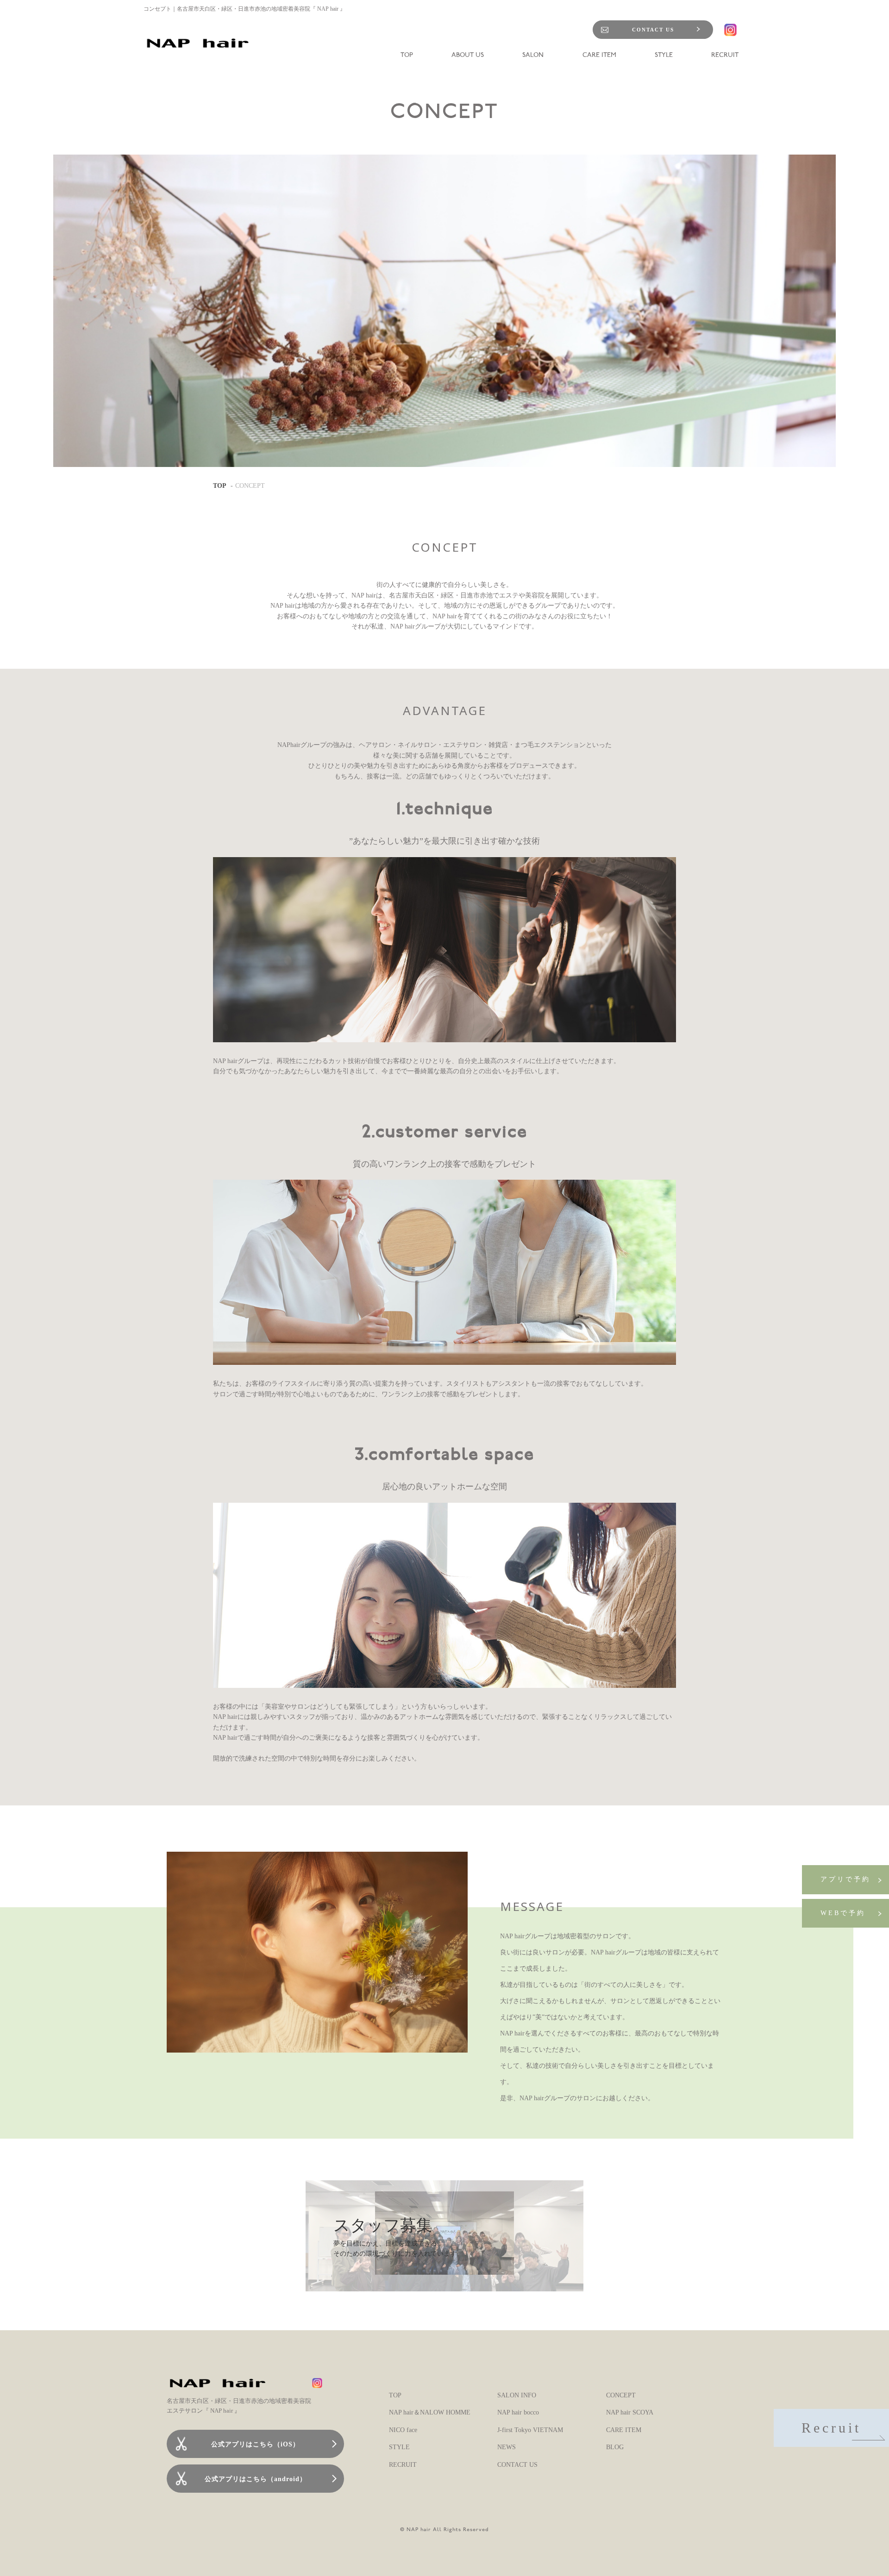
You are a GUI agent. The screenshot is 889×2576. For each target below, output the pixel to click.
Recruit (831, 2428)
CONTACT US (653, 30)
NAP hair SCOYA (630, 2412)
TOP (220, 486)
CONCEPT (621, 2395)
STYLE (399, 2447)
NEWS (507, 2447)
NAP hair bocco (518, 2412)
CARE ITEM (624, 2430)
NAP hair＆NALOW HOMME (430, 2412)
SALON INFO (517, 2395)
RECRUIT (403, 2465)
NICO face (403, 2430)
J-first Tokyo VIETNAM (530, 2430)
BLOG (615, 2447)
